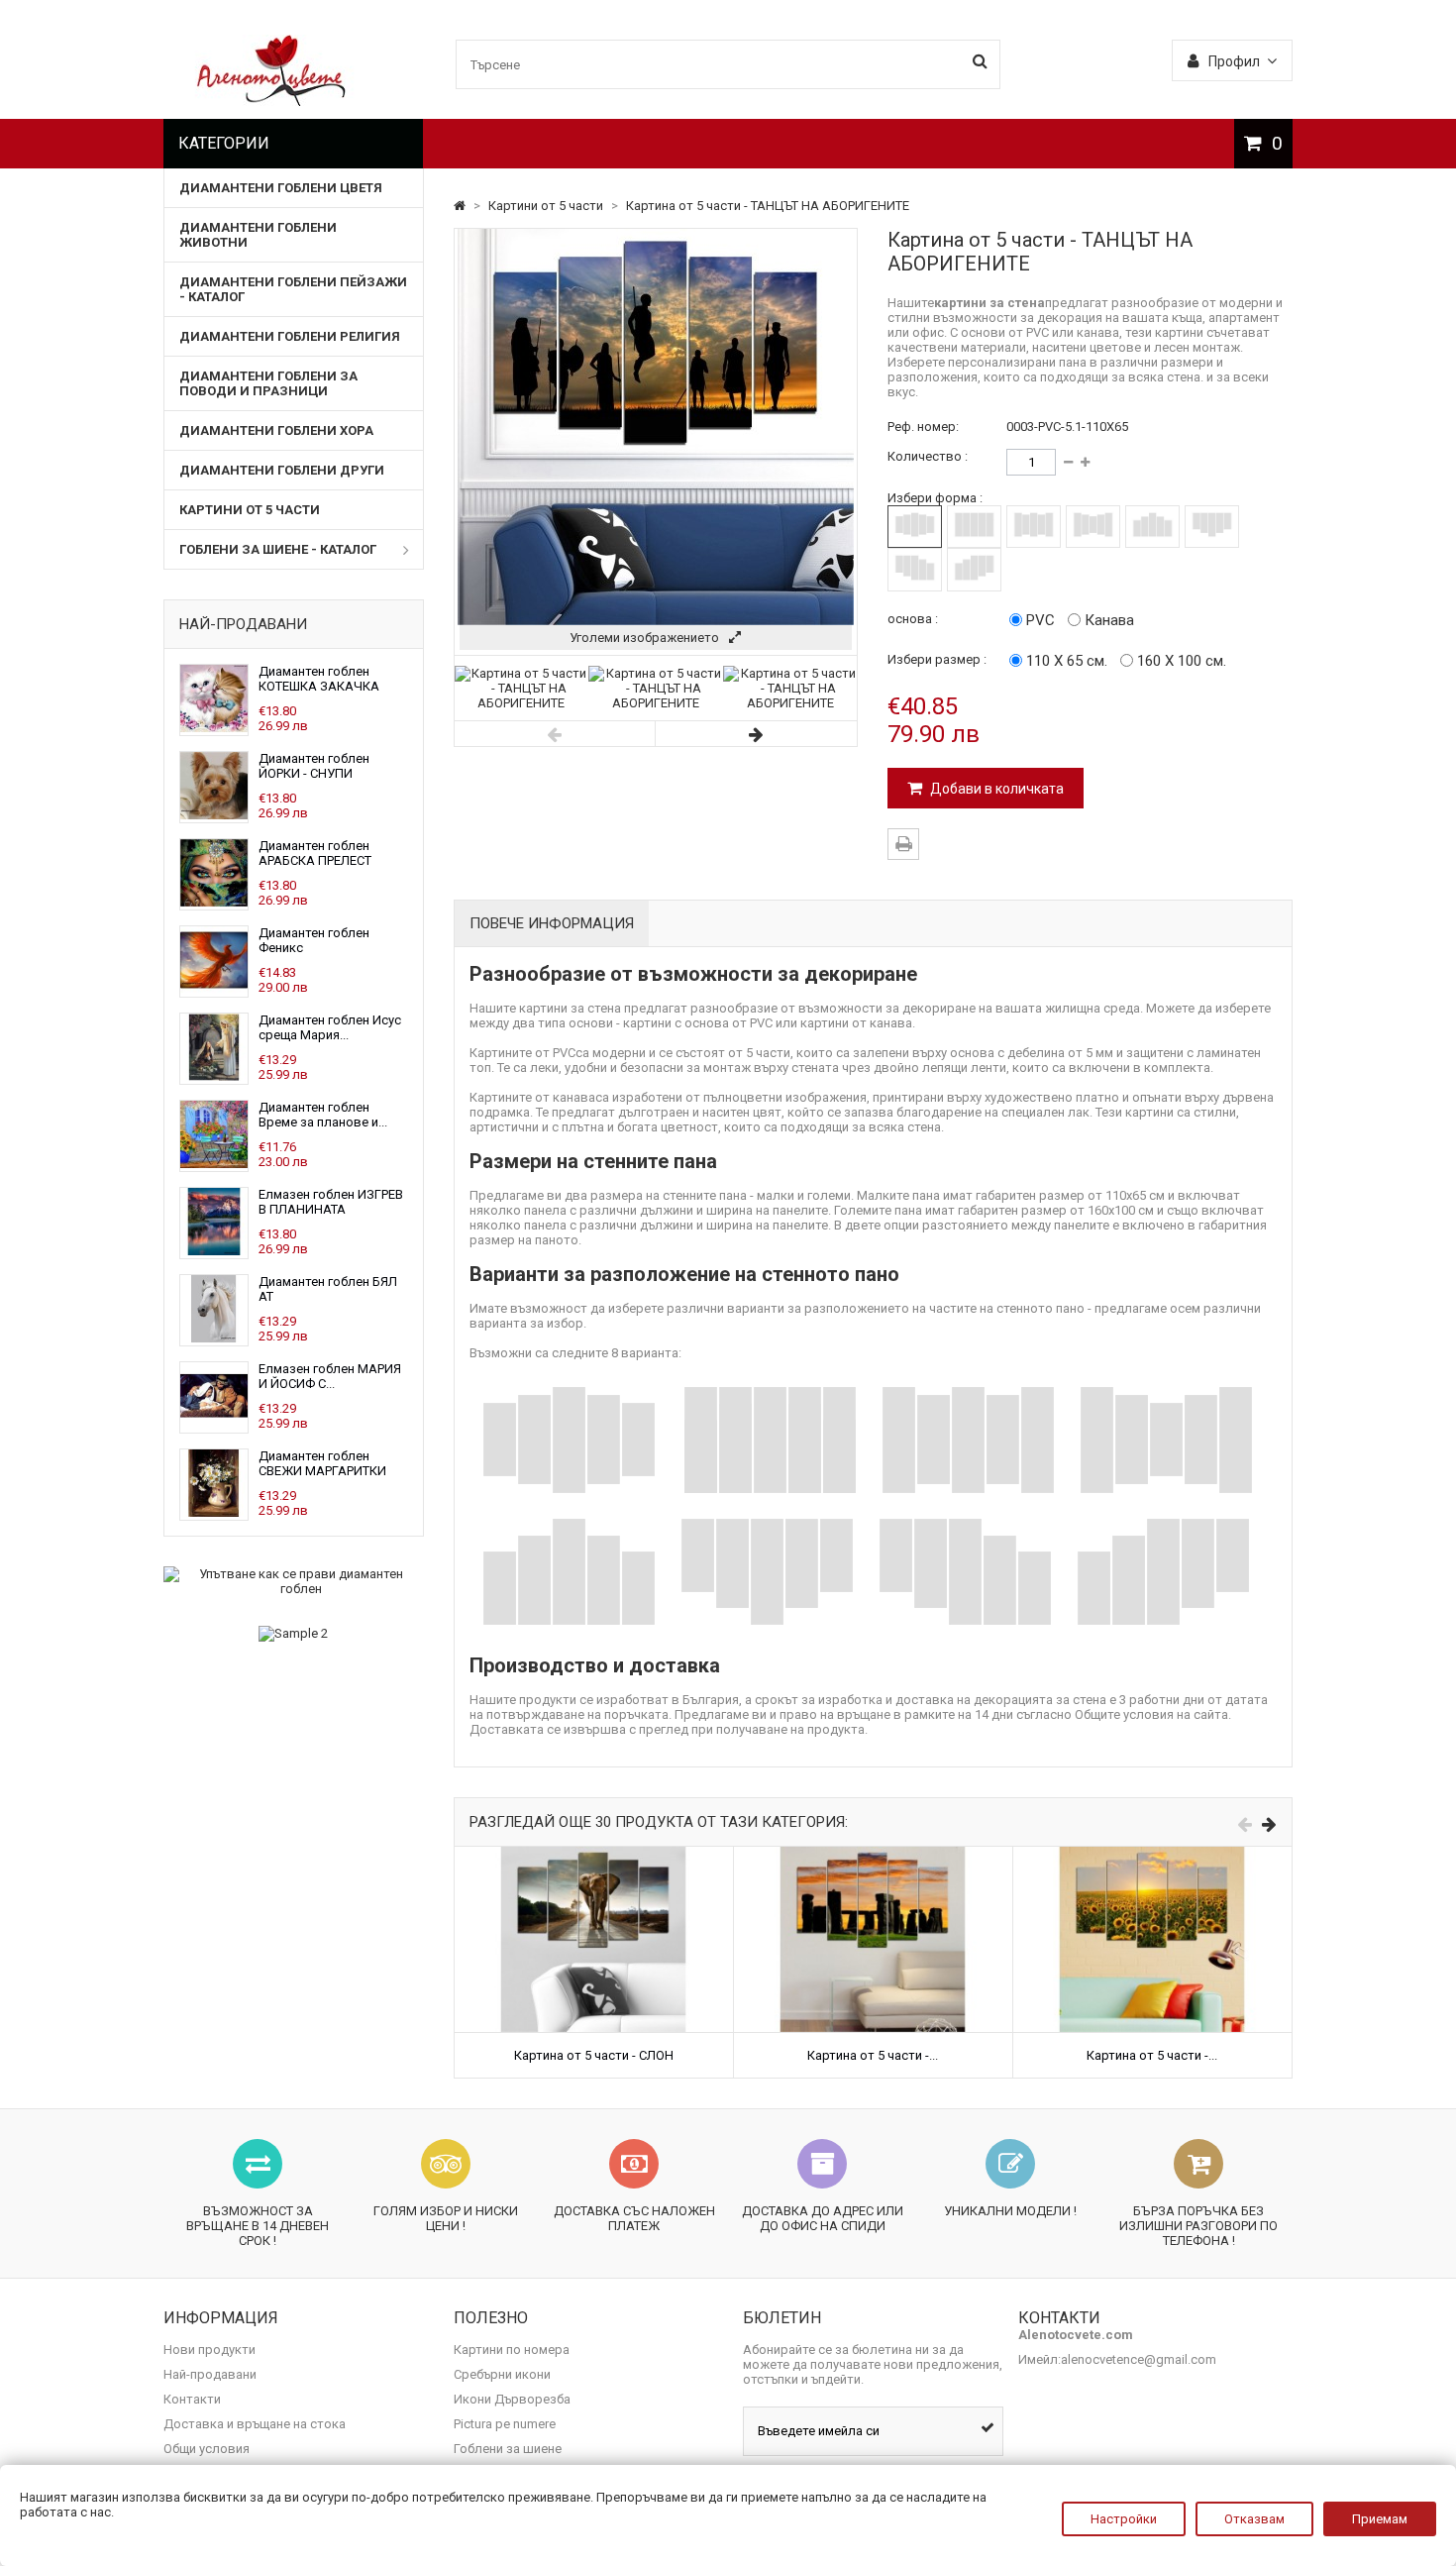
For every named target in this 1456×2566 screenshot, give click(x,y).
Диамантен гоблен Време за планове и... (323, 1115)
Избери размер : (937, 659)
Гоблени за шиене (508, 2449)
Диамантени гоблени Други (282, 470)
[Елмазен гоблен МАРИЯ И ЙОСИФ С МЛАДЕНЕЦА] (214, 1425)
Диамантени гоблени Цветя (281, 188)
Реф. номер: (923, 427)
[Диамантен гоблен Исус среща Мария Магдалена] (214, 1076)
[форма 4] (1093, 527)
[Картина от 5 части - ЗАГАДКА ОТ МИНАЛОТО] (873, 1854)
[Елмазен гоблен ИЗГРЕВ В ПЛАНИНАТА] (214, 1251)
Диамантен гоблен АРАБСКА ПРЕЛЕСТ (315, 853)
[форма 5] (1152, 527)
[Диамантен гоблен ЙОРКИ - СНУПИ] (214, 815)
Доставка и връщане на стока (255, 2424)
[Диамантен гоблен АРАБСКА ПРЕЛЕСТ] (214, 902)
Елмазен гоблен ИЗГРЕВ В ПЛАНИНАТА (331, 1202)
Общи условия (207, 2449)
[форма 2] (974, 527)
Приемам (1380, 2519)
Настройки (1124, 2519)
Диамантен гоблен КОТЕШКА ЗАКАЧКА (319, 679)
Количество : (928, 456)
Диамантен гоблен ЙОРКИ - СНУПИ (314, 766)
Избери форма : (935, 498)
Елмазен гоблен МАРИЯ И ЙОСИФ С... (330, 1376)
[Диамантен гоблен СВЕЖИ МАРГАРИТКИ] (214, 1512)
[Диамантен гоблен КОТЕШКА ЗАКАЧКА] (214, 728)
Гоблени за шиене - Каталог (278, 549)
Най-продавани (243, 624)
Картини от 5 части (250, 510)
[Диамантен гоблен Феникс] (214, 989)
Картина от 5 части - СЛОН (594, 2055)
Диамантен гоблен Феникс (314, 940)
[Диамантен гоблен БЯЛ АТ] (214, 1338)
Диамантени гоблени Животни (258, 235)
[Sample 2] (294, 1634)
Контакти (192, 2399)
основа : (913, 619)
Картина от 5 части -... (873, 2055)
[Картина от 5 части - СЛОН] (594, 1854)
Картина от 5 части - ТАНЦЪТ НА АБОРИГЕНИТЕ (768, 206)
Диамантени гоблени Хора (276, 430)
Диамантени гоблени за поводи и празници (268, 383)
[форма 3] (1034, 527)
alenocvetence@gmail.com (1139, 2359)
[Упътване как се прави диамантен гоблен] (294, 1581)
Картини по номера (512, 2350)
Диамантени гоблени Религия (290, 336)
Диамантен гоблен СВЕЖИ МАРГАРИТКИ (322, 1463)
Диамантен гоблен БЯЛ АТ (328, 1289)
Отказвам (1254, 2519)
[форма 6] (1212, 527)
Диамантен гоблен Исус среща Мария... (330, 1027)
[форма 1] (915, 527)
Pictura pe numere (505, 2424)
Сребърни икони (502, 2374)
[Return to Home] (461, 206)
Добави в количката (995, 789)
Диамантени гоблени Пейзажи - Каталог (293, 289)
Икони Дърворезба (512, 2399)
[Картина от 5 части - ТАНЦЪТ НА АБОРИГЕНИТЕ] (522, 703)
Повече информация (552, 923)
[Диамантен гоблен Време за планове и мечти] (214, 1164)
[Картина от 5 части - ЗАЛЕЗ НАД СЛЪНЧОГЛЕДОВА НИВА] (1152, 1854)
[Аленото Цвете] (272, 102)
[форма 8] (974, 569)
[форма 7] (915, 569)
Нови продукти (209, 2350)
